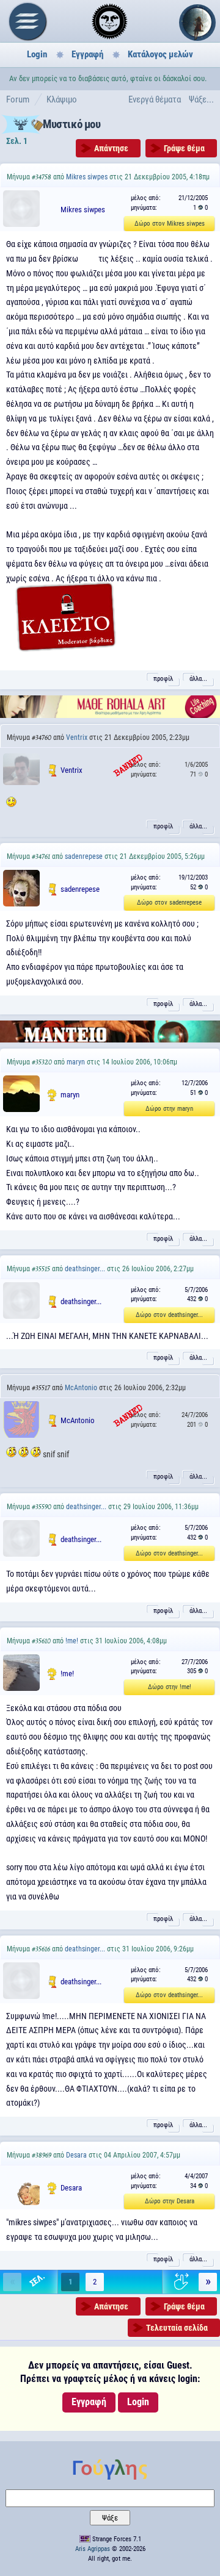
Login (37, 54)
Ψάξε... (201, 99)
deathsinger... (85, 1269)
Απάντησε (111, 148)
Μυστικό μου (72, 124)
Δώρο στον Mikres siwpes (170, 224)
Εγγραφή (87, 54)
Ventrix (77, 737)
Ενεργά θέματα (155, 99)
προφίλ (163, 679)
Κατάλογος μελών (160, 54)
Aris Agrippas (93, 2549)
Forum (18, 99)
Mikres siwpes (87, 177)
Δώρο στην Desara (170, 2201)
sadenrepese (84, 856)
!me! (72, 1641)
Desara (76, 2155)
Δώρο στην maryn (169, 1109)
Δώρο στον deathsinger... (169, 1315)
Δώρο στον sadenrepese (169, 902)
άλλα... (198, 679)
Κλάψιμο (62, 99)
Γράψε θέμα (184, 148)
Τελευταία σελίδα (177, 2328)
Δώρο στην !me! (170, 1687)
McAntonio (81, 1388)
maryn (76, 1062)
